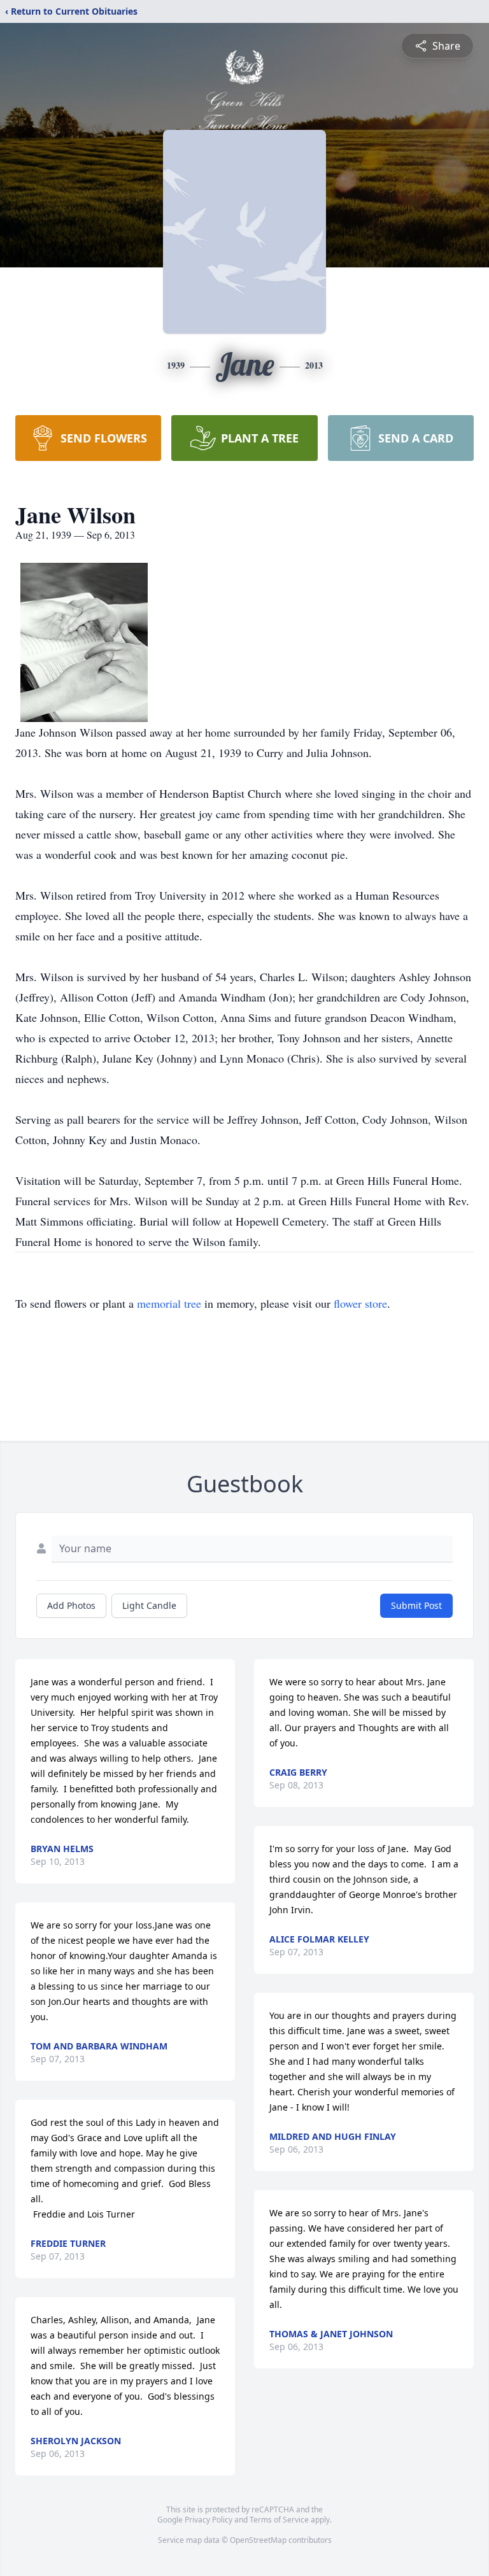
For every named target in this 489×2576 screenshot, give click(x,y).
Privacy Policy (209, 2520)
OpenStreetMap (258, 2540)
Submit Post (416, 1605)
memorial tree (169, 1303)
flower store (360, 1303)
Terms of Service (279, 2520)
